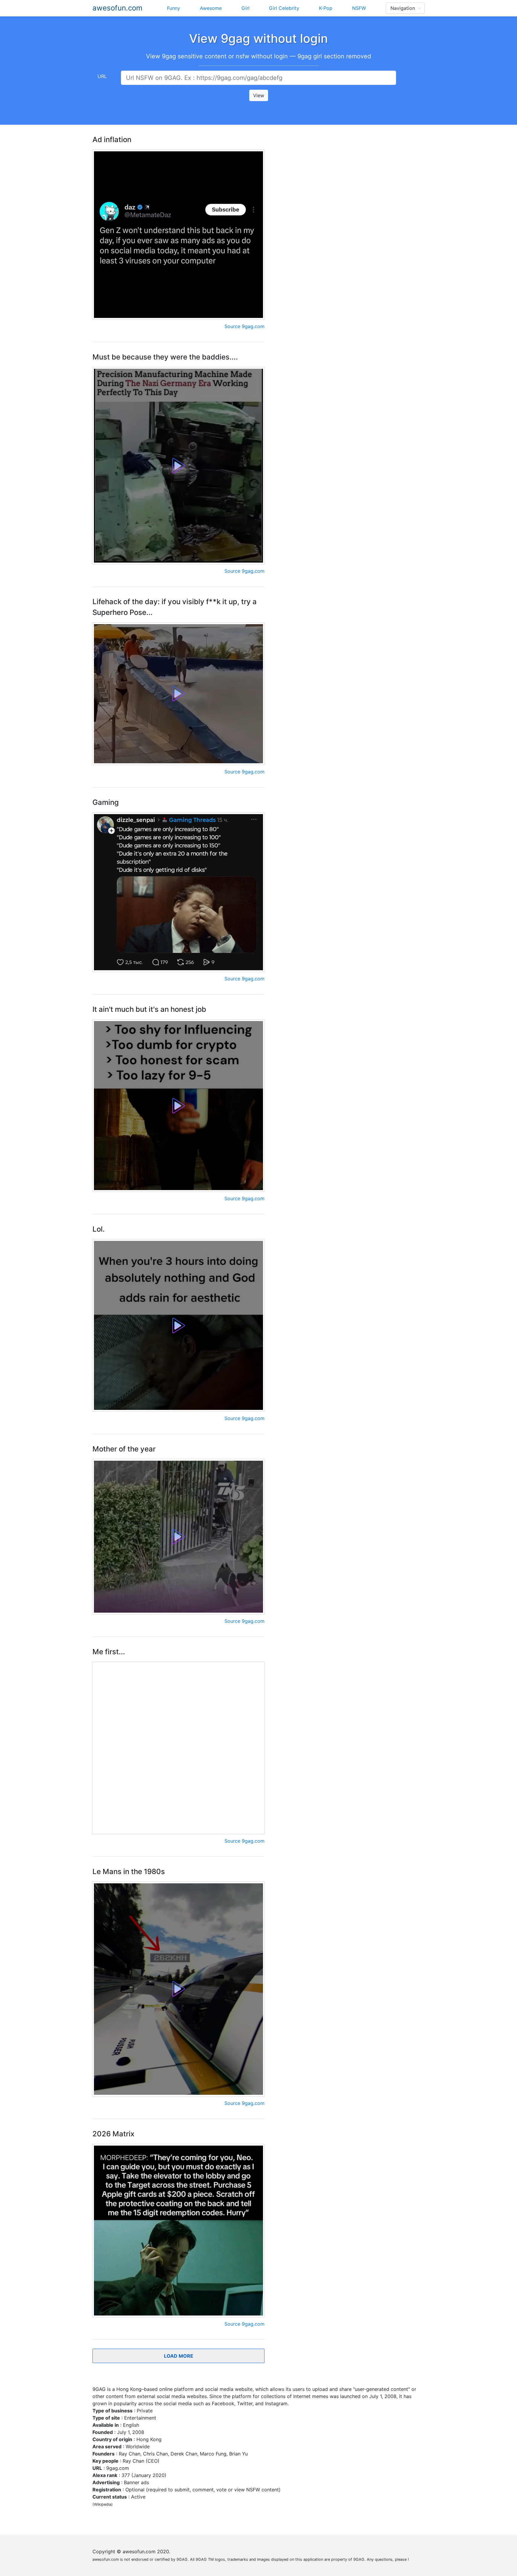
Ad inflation (112, 140)
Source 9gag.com (244, 326)
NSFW (359, 8)
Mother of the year (124, 1449)
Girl (245, 8)
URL (102, 76)
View (259, 95)
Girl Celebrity (284, 8)
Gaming (106, 802)
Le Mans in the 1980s (129, 1872)
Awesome (211, 8)
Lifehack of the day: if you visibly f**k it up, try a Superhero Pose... (175, 607)
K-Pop (326, 8)
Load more (179, 2356)
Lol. (99, 1229)
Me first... (109, 1652)
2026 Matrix (113, 2134)
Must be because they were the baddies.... (165, 357)
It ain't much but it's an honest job (149, 1009)
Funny (174, 8)
